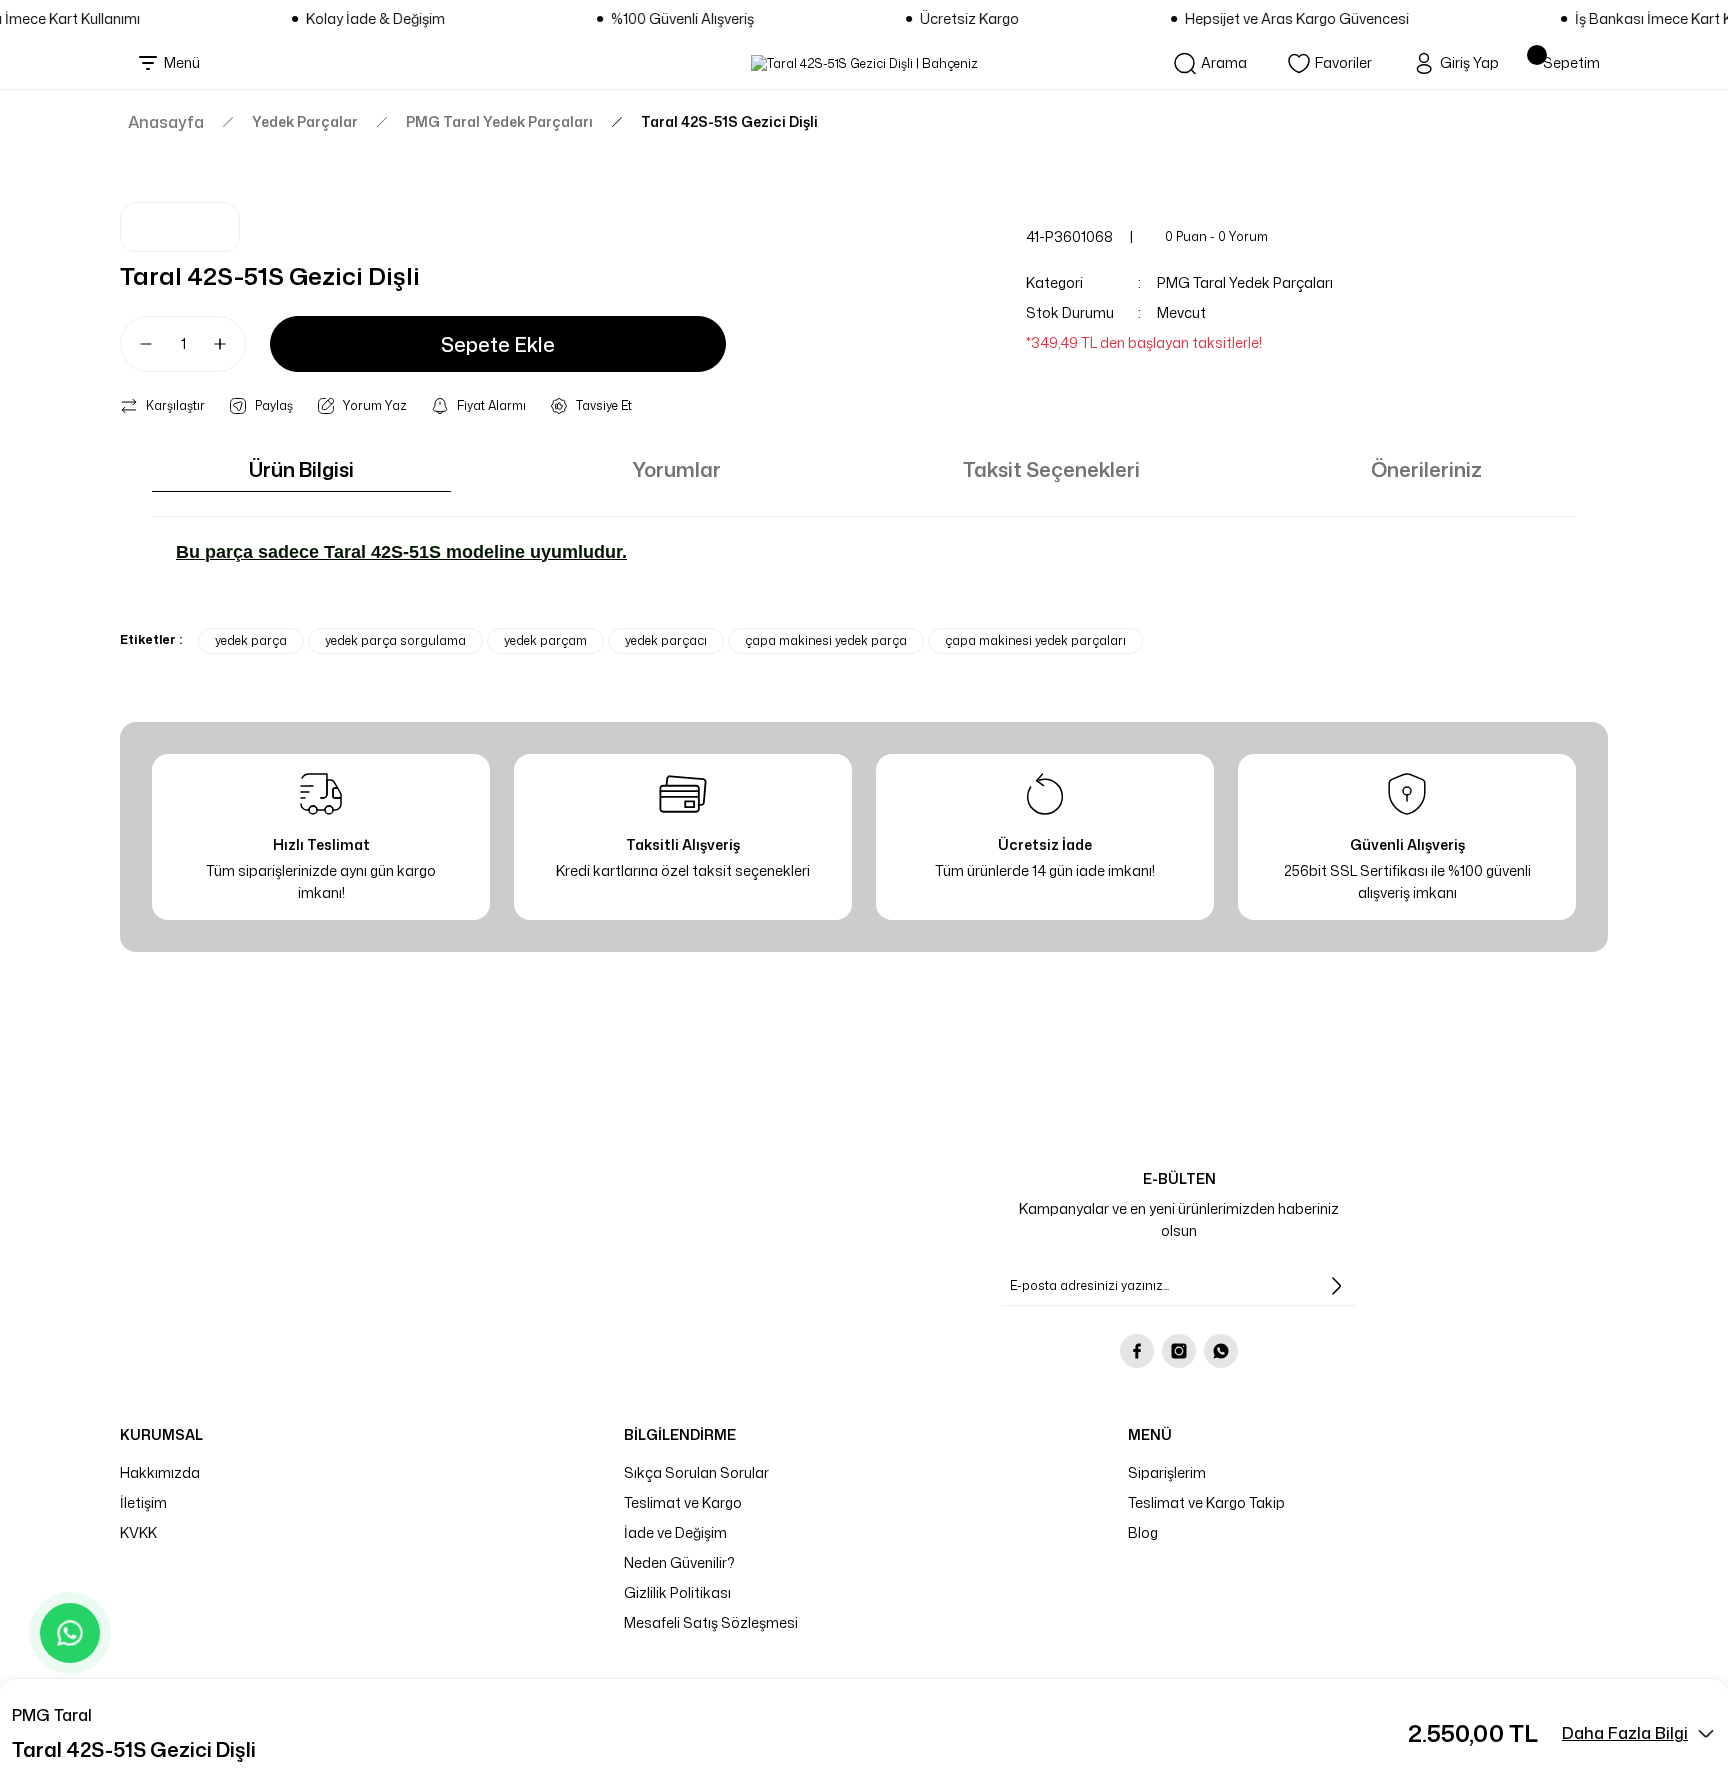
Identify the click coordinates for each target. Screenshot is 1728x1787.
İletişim (143, 1502)
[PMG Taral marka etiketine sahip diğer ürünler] (180, 227)
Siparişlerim (1167, 1472)
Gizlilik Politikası (677, 1592)
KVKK (138, 1532)
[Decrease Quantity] (138, 344)
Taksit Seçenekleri (1051, 469)
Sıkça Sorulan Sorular (696, 1472)
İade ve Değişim (675, 1532)
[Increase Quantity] (228, 344)
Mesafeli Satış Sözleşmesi (711, 1622)
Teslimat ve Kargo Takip (1206, 1502)
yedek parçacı (666, 640)
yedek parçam (545, 640)
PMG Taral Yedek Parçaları (1245, 282)
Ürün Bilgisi (301, 469)
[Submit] (1336, 1286)
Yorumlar (676, 469)
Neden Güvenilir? (679, 1562)
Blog (1143, 1532)
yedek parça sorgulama (395, 640)
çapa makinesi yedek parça (826, 640)
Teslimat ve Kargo (683, 1502)
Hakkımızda (160, 1472)
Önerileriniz (1426, 469)
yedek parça (251, 640)
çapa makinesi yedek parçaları (1035, 640)
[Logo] (864, 63)
